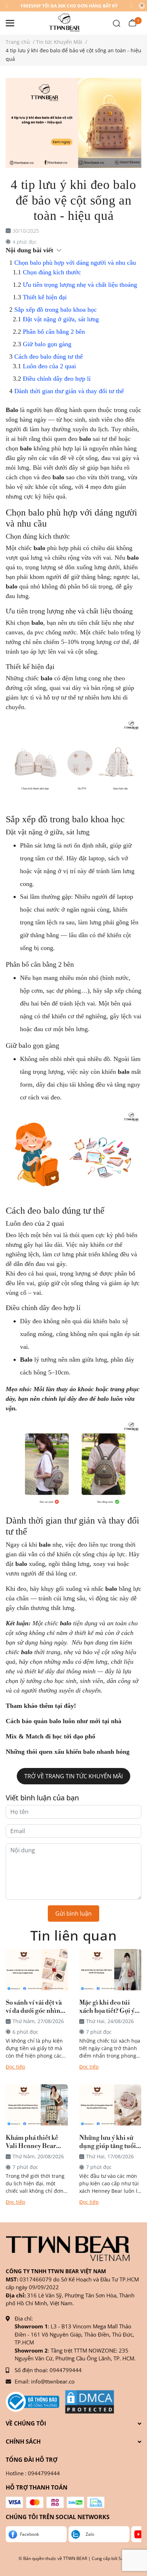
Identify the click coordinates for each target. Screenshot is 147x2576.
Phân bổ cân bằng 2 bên (54, 332)
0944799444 (66, 2370)
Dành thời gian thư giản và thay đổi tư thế (69, 391)
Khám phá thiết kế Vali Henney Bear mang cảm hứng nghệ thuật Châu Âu (37, 2142)
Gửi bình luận (73, 1913)
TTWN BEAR (75, 2558)
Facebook (29, 2534)
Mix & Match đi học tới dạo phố (50, 1736)
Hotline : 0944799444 (33, 2473)
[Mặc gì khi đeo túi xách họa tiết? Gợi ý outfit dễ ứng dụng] (110, 1970)
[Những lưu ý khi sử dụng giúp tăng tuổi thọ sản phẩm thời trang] (110, 2105)
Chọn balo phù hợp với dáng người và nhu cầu (75, 263)
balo (58, 477)
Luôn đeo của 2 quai (49, 366)
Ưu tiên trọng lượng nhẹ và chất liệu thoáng (80, 285)
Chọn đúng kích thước (52, 272)
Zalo (90, 2534)
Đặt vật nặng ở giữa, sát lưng (61, 319)
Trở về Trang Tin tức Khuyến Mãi (73, 1776)
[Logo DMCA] (90, 2402)
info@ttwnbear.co (53, 2381)
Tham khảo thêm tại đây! (41, 1706)
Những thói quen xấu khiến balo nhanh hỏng (69, 1752)
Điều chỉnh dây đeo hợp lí (57, 379)
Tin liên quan (73, 1935)
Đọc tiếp (16, 2067)
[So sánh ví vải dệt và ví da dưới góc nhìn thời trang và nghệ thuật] (37, 1970)
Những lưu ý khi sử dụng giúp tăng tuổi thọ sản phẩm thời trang (108, 2142)
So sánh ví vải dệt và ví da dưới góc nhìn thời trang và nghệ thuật (34, 2007)
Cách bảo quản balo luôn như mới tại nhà (64, 1721)
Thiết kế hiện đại (45, 297)
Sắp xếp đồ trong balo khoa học (55, 310)
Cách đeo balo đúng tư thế (49, 357)
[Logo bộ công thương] (32, 2402)
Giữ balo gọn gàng (47, 344)
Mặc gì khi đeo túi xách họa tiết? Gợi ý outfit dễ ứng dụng (107, 2007)
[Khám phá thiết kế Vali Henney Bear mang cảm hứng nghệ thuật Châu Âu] (37, 2105)
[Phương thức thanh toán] (55, 2502)
